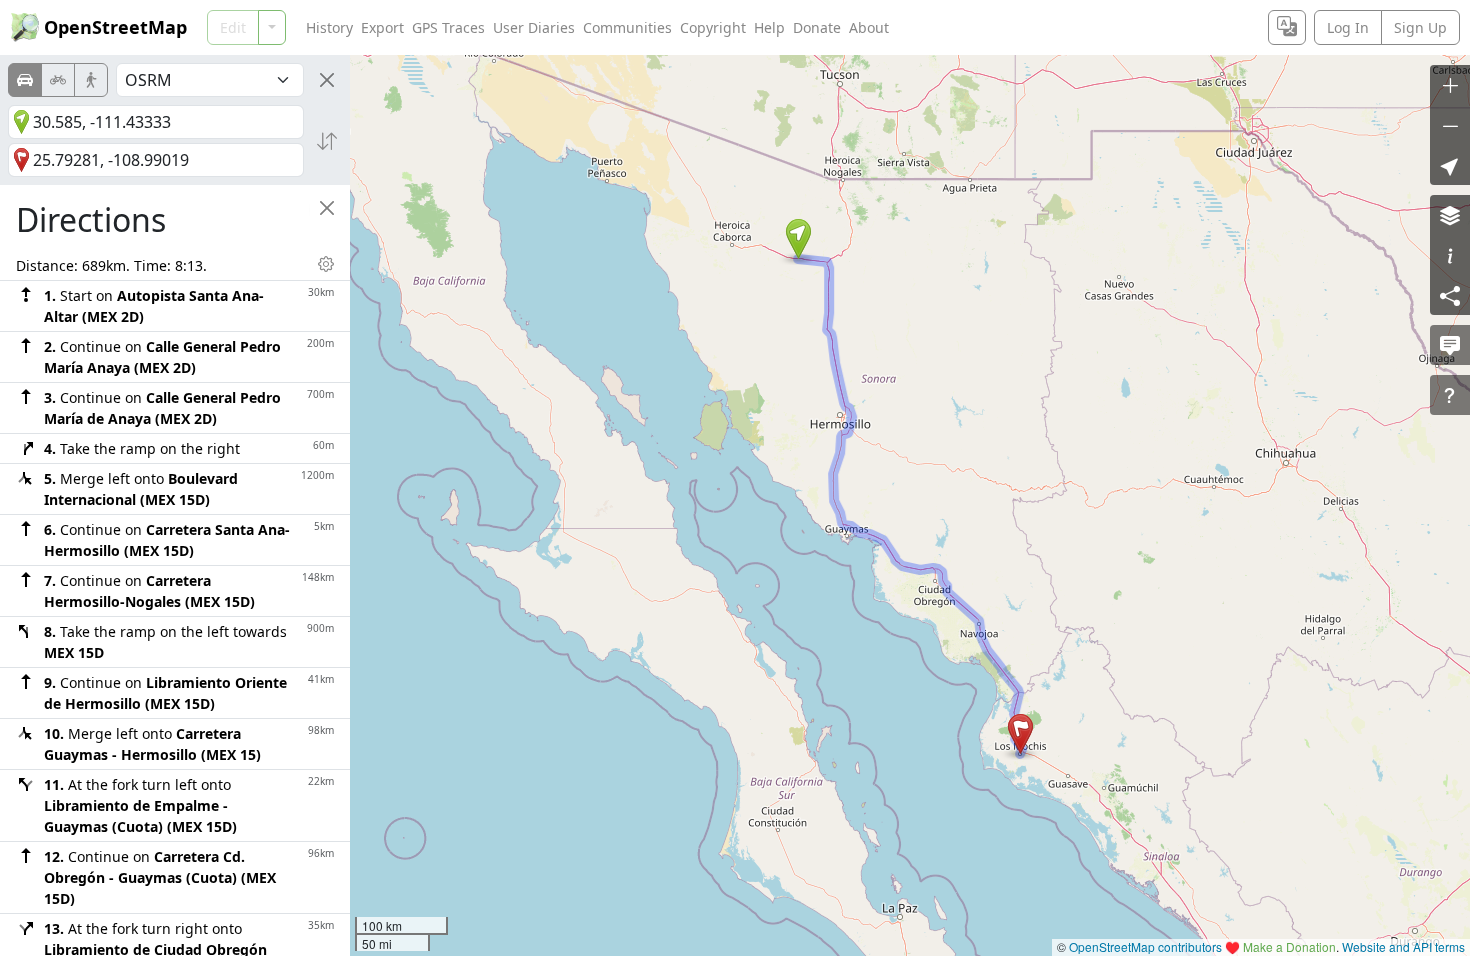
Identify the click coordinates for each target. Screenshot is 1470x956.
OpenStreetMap (115, 27)
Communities (627, 27)
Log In (1348, 27)
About (869, 27)
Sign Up (1420, 27)
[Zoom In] (1450, 85)
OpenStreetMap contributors (1145, 946)
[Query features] (1450, 395)
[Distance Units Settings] (326, 264)
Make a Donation (1289, 946)
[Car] (25, 80)
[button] (798, 239)
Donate (817, 27)
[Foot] (91, 80)
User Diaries (534, 27)
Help (769, 27)
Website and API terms (1403, 946)
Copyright (713, 27)
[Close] (327, 80)
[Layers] (1450, 215)
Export (382, 27)
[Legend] (1450, 255)
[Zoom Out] (1450, 125)
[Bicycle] (58, 80)
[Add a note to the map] (1450, 345)
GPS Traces (448, 27)
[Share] (1450, 295)
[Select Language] (1287, 27)
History (329, 27)
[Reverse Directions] (327, 141)
